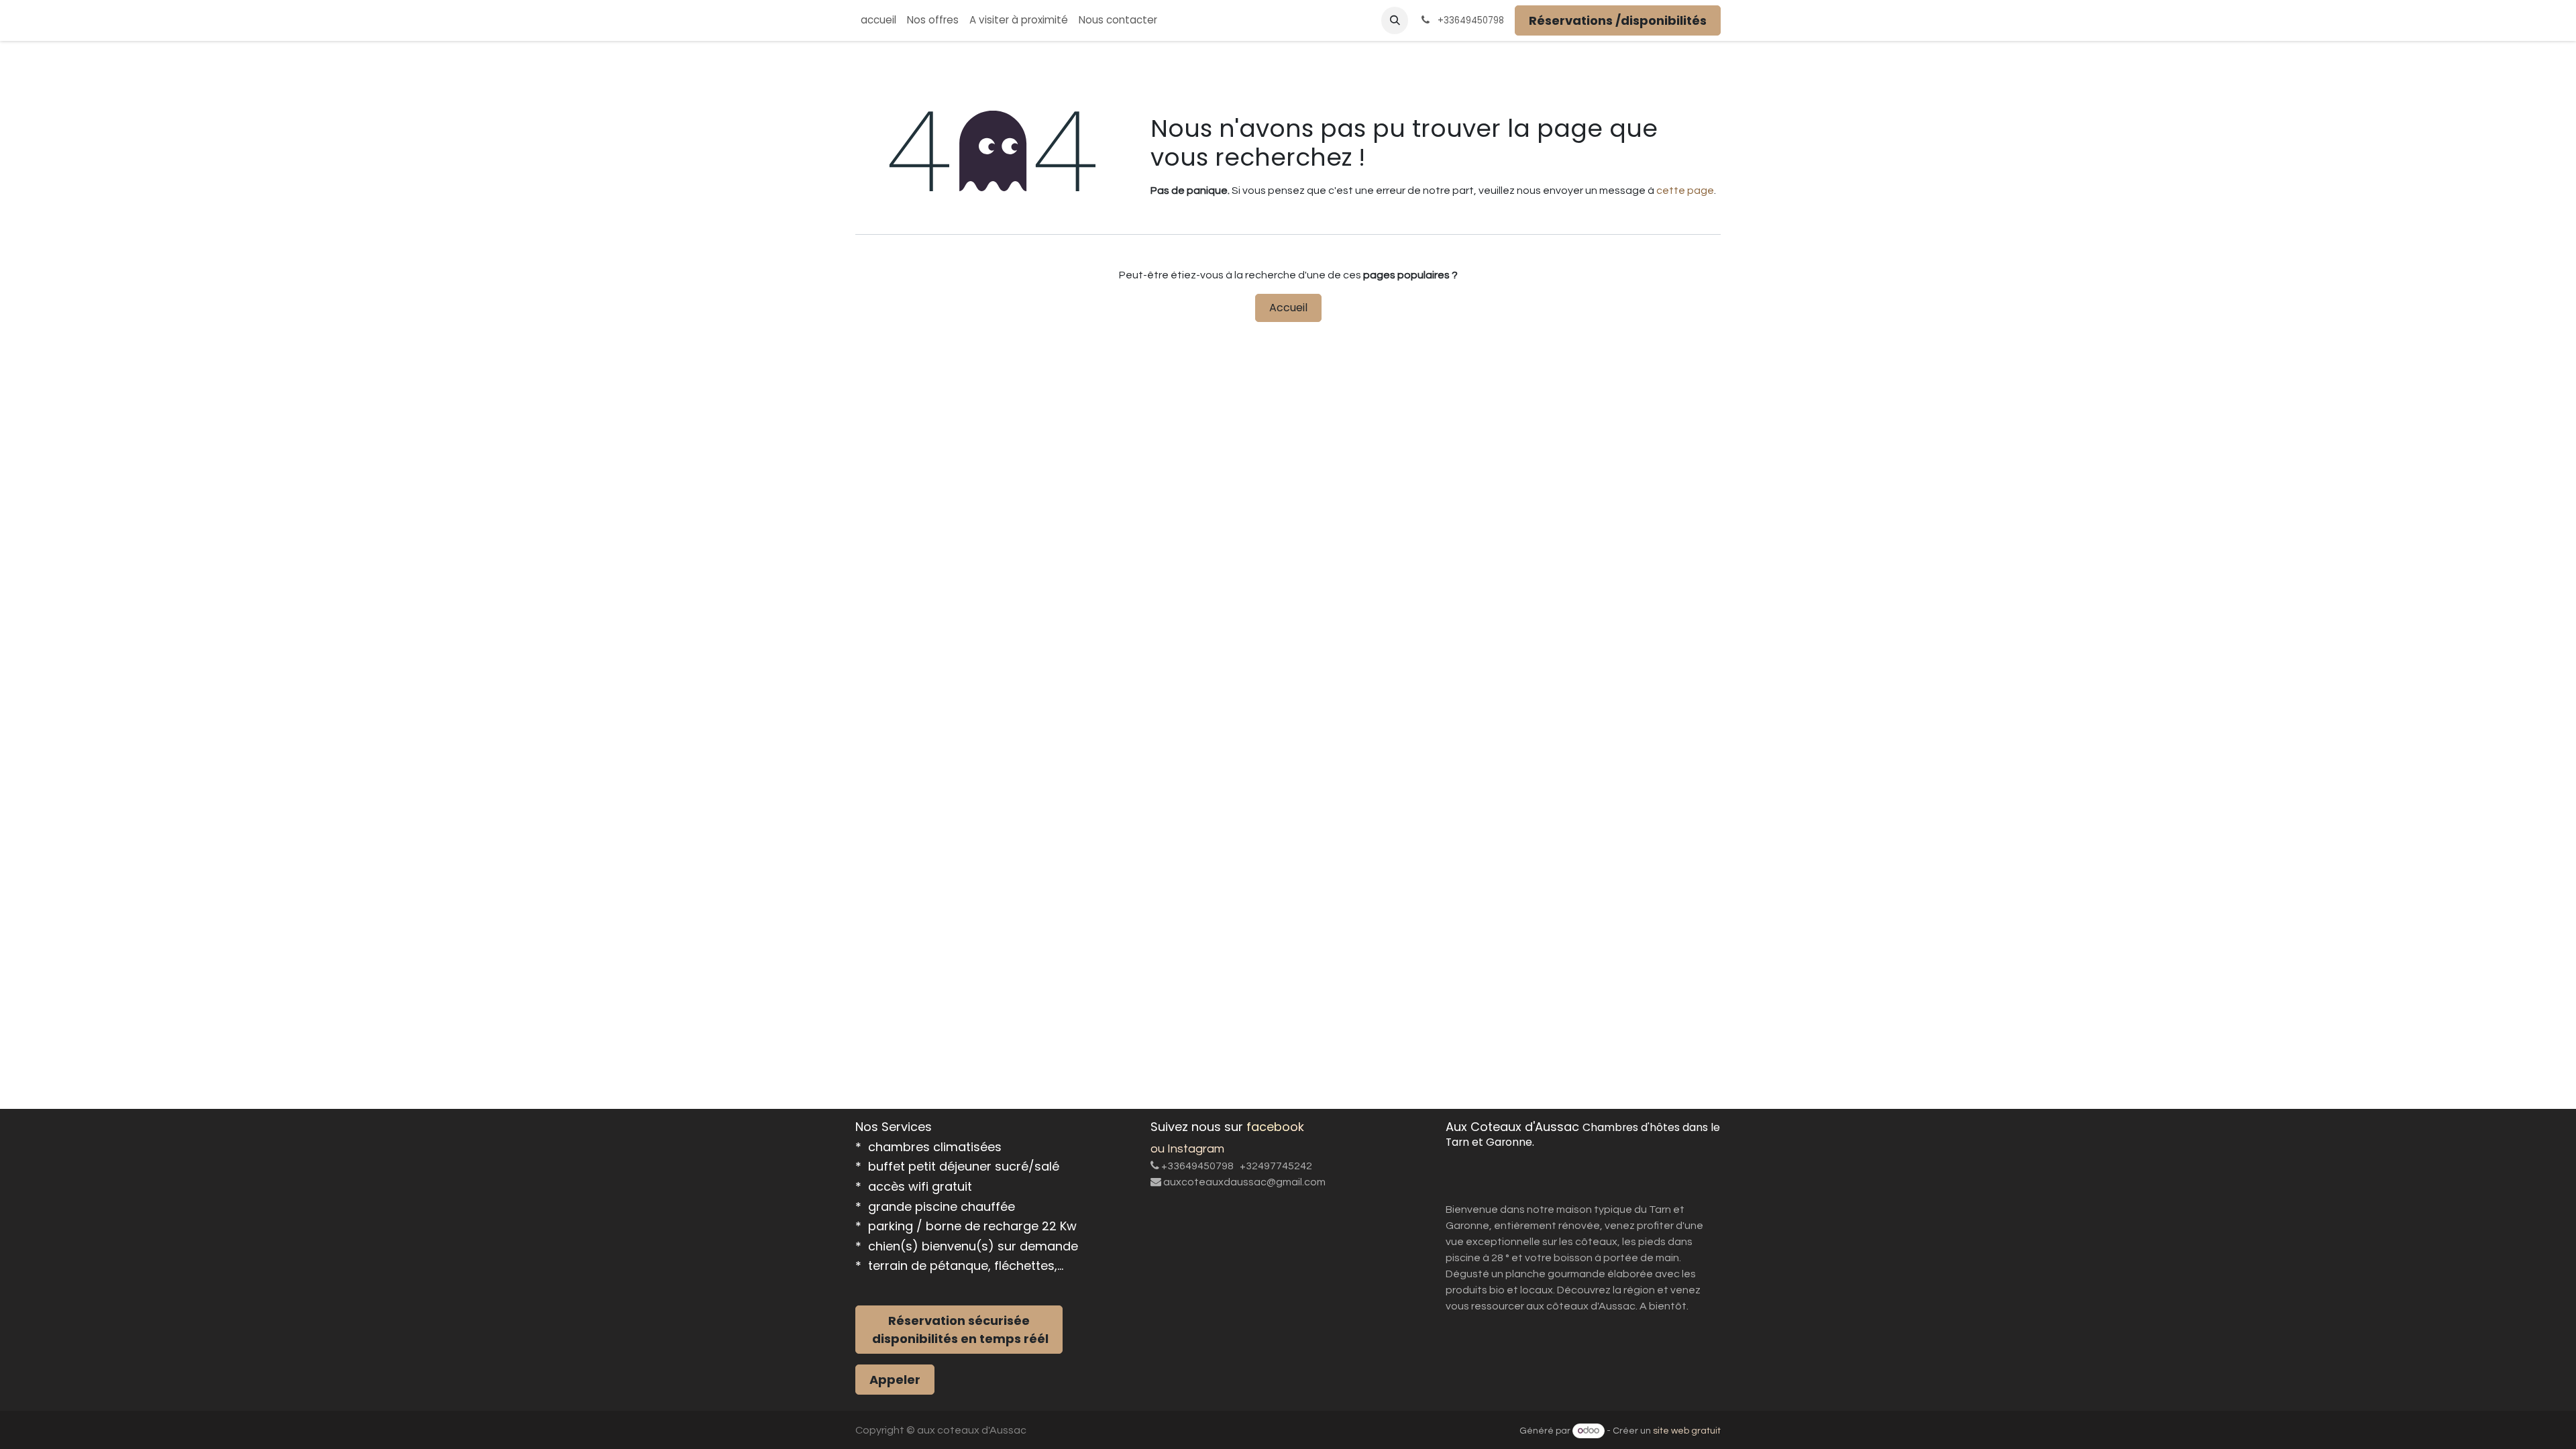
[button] (1395, 20)
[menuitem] (878, 20)
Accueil (1288, 308)
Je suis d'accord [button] (1673, 1415)
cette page (1685, 191)
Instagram (1196, 1122)
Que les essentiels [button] (1574, 1415)
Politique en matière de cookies (930, 1430)
